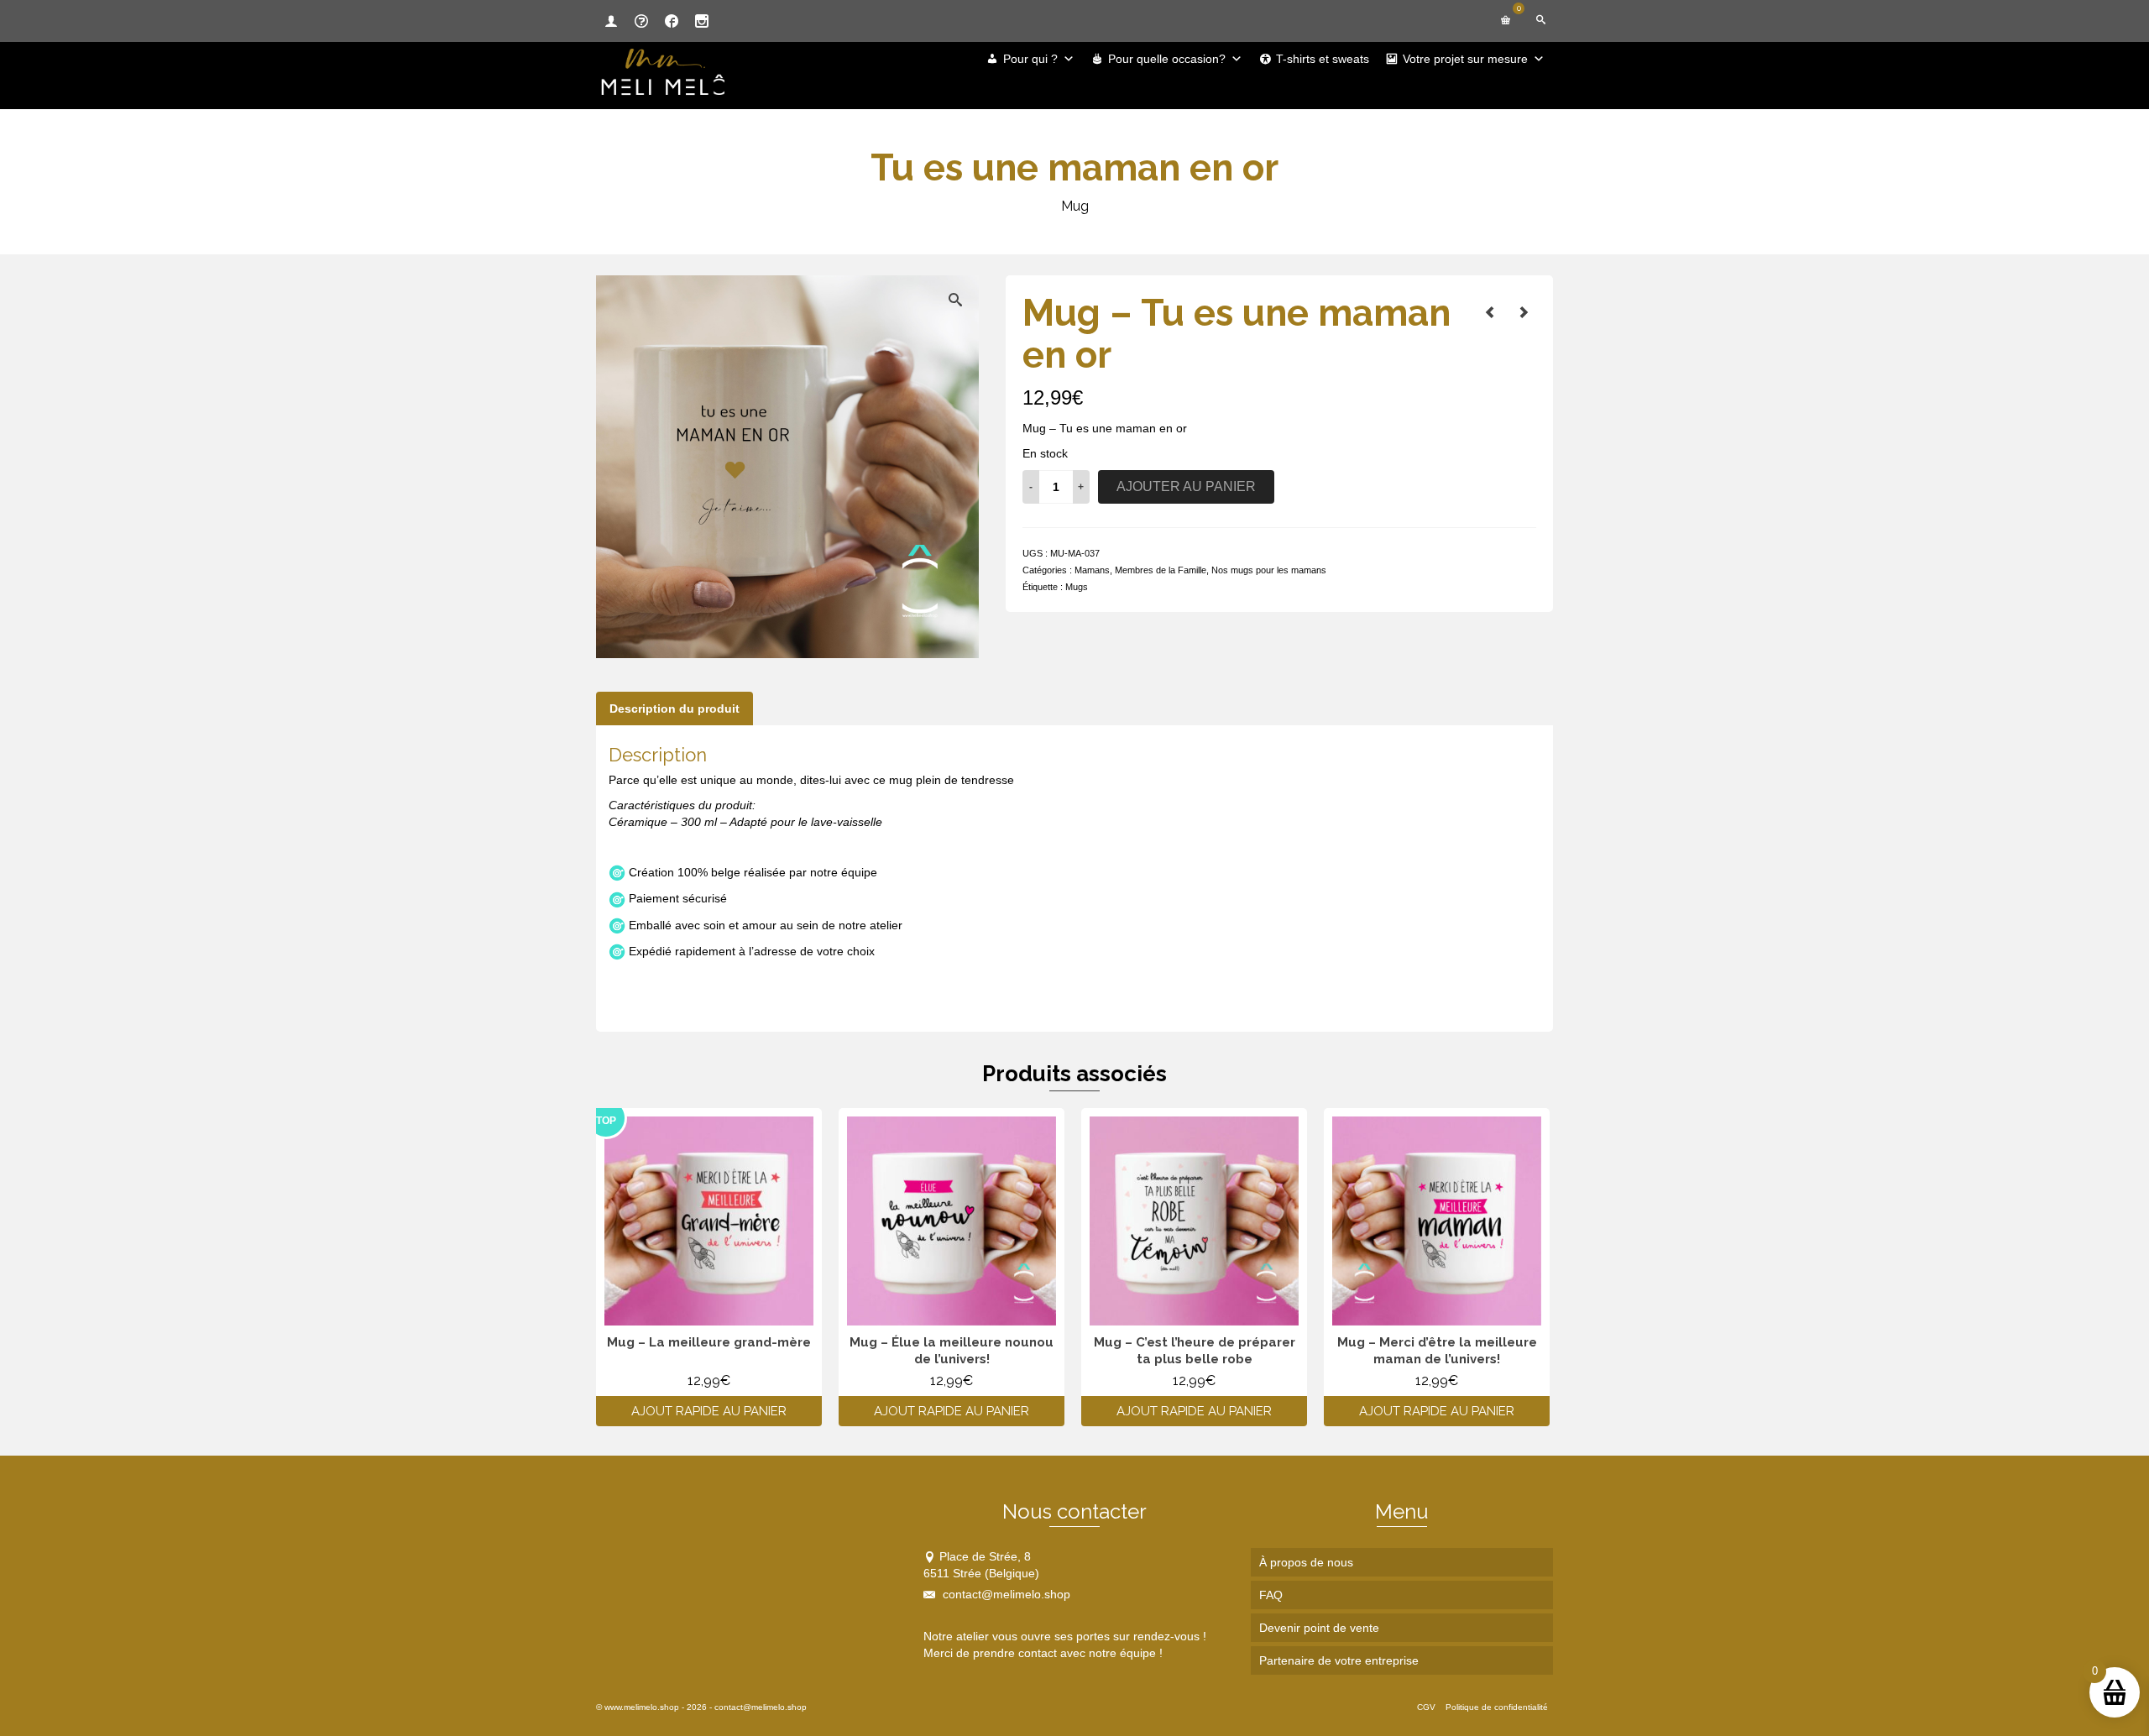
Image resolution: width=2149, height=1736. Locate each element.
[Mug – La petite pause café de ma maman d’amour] (1490, 312)
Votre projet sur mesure (1465, 59)
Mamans (1092, 570)
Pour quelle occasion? (1167, 59)
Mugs (1077, 587)
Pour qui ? (1030, 59)
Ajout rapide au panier (709, 1411)
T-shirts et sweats (1323, 59)
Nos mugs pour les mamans (1269, 570)
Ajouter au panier (1186, 486)
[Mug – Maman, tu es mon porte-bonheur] (1524, 312)
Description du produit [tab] (675, 709)
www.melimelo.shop (642, 1707)
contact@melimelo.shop (1005, 1594)
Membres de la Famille (1161, 570)
